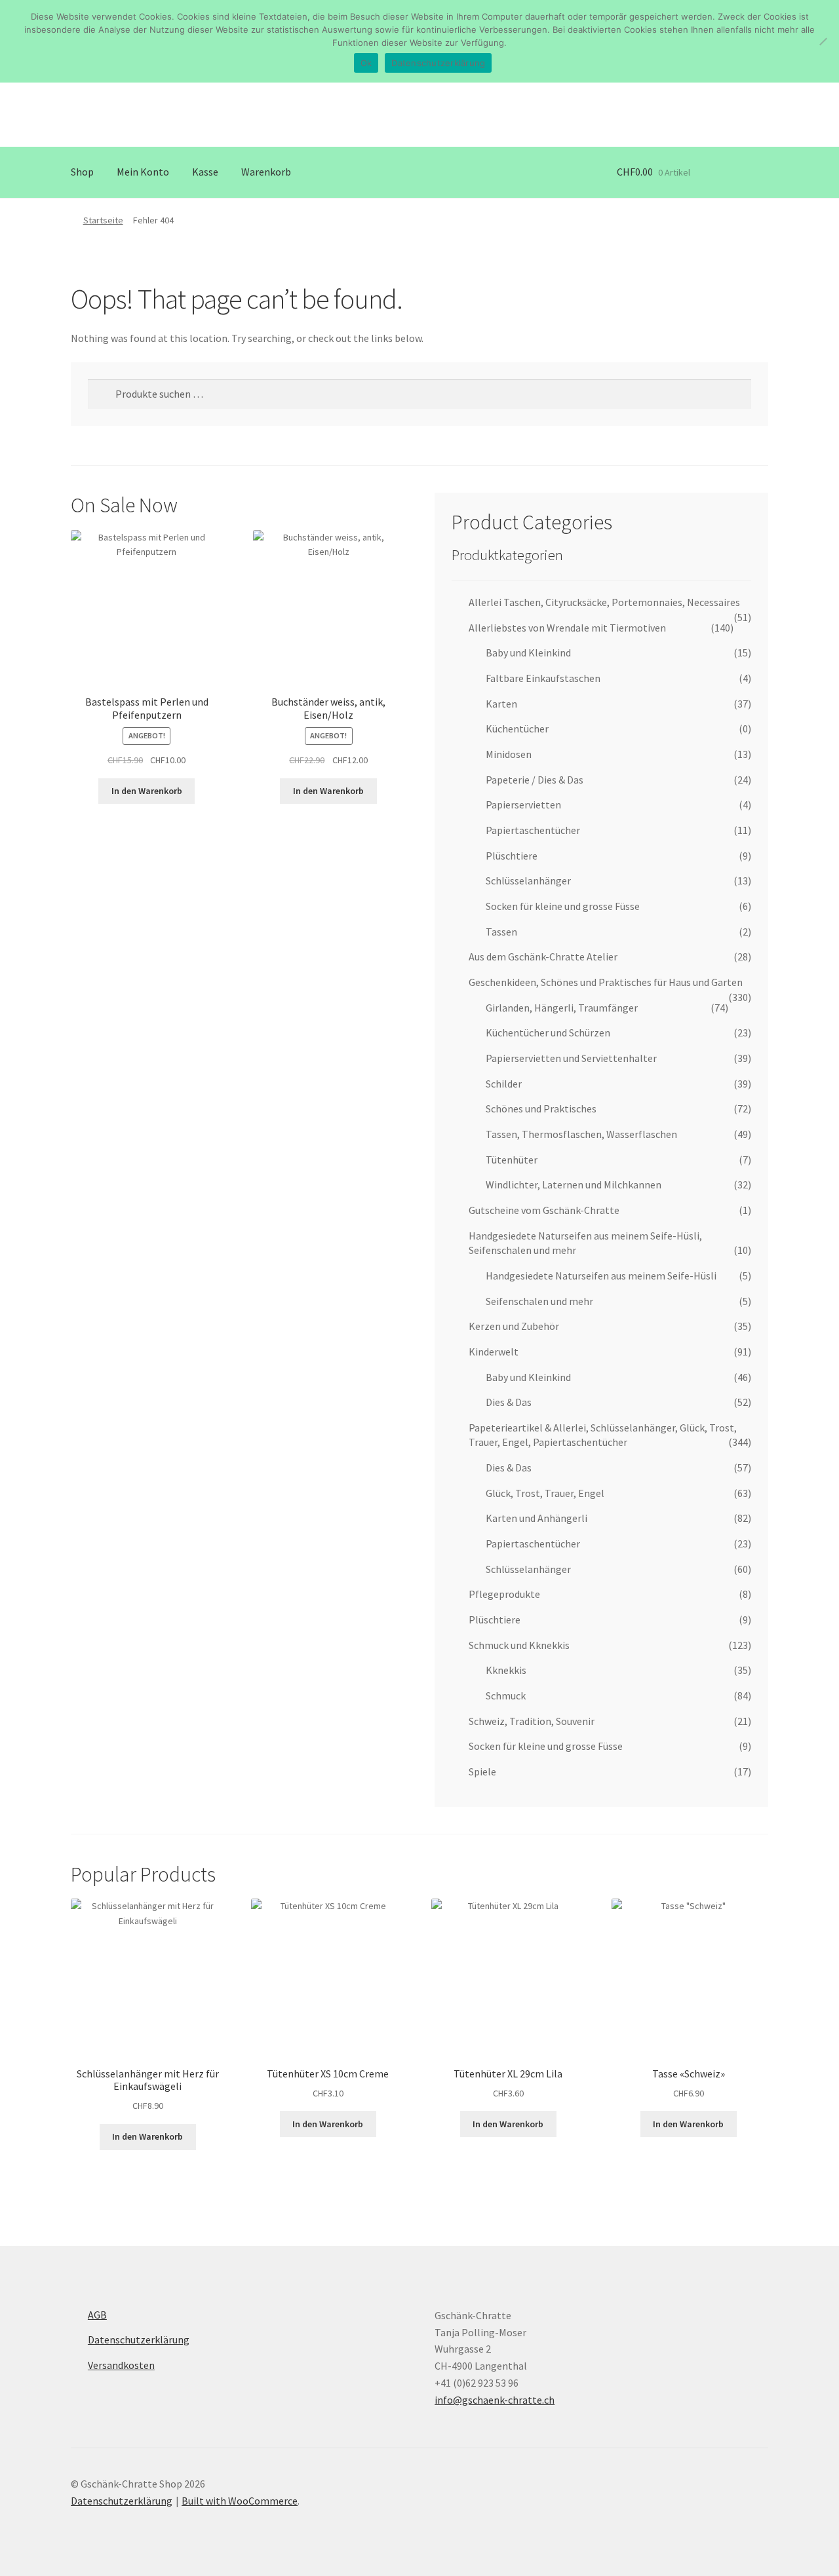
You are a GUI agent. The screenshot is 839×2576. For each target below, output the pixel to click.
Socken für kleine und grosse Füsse (563, 906)
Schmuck (506, 1695)
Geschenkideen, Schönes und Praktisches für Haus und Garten (606, 982)
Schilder (504, 1084)
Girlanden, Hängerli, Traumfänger (562, 1008)
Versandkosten (121, 2365)
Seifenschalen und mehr (539, 1301)
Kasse (205, 172)
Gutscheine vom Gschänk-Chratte (544, 1210)
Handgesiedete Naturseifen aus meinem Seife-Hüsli (601, 1276)
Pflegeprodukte (504, 1594)
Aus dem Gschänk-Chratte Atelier (543, 957)
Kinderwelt (494, 1352)
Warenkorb (266, 172)
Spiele (482, 1771)
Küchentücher (517, 729)
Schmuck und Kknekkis (519, 1645)
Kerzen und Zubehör (514, 1326)
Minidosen (509, 754)
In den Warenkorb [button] (147, 791)
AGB (97, 2315)
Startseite (103, 220)
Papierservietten (523, 805)
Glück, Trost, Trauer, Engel (545, 1493)
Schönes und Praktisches (541, 1108)
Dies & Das (509, 1402)
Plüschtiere (512, 856)
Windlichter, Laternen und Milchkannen (574, 1184)
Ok (366, 63)
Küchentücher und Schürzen (548, 1032)
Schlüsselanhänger (528, 881)
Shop (82, 172)
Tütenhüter (512, 1160)
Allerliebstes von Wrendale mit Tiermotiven (567, 628)
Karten (501, 704)
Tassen (501, 932)
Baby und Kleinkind (528, 653)
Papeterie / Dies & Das (535, 780)
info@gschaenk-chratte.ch (495, 2400)
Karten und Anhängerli (537, 1518)
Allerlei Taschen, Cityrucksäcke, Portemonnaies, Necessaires (604, 602)
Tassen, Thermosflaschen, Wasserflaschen (581, 1134)
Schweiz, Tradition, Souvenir (532, 1721)
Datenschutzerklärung (139, 2339)
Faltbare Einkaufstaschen (543, 678)
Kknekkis (506, 1670)
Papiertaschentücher (533, 830)
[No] (823, 41)
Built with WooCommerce (240, 2501)
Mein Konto (143, 172)
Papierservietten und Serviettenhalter (571, 1058)
